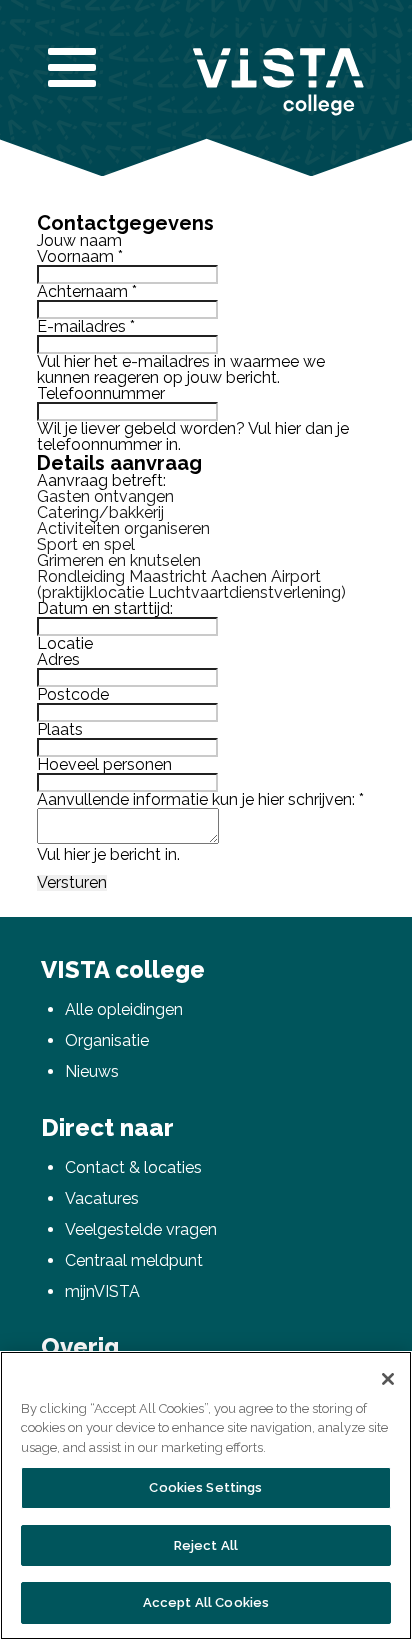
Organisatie (107, 1040)
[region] (206, 1495)
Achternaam (87, 291)
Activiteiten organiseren (123, 528)
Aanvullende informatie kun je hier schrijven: (200, 799)
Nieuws (92, 1071)
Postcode (73, 694)
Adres (58, 659)
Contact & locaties (133, 1167)
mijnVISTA (102, 1291)
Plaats (60, 729)
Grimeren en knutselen (119, 560)
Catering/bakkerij (100, 512)
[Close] (388, 1379)
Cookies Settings (205, 1487)
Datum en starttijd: (105, 608)
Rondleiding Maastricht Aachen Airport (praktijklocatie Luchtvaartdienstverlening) (191, 584)
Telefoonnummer (101, 393)
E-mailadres (86, 326)
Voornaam (80, 256)
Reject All (206, 1545)
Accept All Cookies (206, 1602)
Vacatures (102, 1198)
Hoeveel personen (104, 764)
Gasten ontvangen (105, 496)
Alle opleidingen (124, 1009)
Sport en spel (86, 544)
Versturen (72, 883)
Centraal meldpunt (134, 1260)
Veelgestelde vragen (141, 1229)
